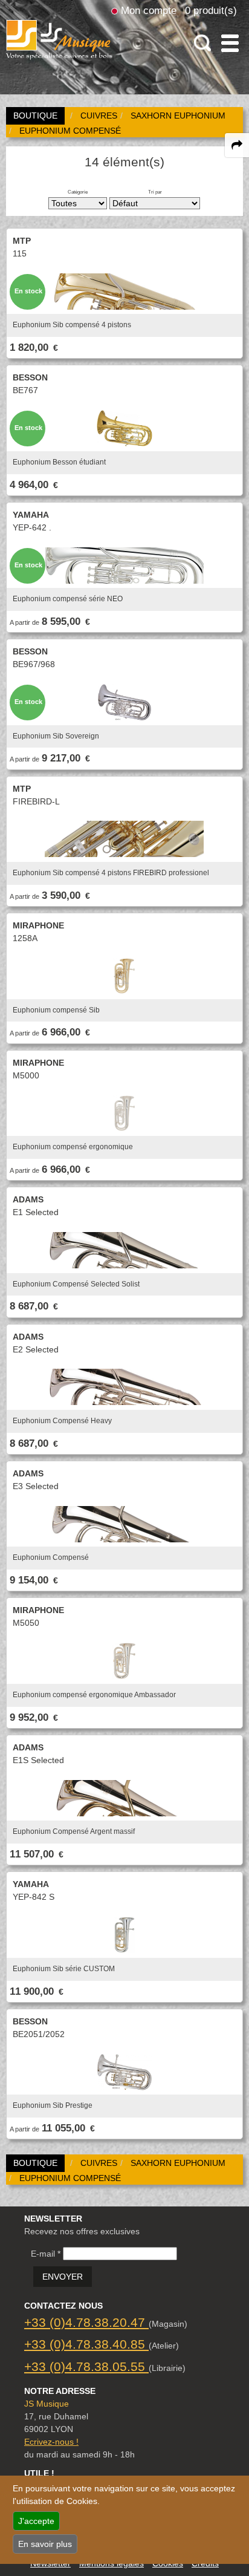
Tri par (155, 192)
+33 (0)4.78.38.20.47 (86, 2322)
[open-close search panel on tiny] (203, 43)
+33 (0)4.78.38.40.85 (86, 2344)
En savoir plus (45, 2544)
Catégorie (78, 192)
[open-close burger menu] (230, 43)
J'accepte (36, 2521)
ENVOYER (63, 2277)
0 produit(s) (211, 10)
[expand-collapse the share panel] (237, 145)
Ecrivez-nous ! (51, 2442)
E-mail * (46, 2254)
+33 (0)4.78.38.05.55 (86, 2366)
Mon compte (149, 10)
